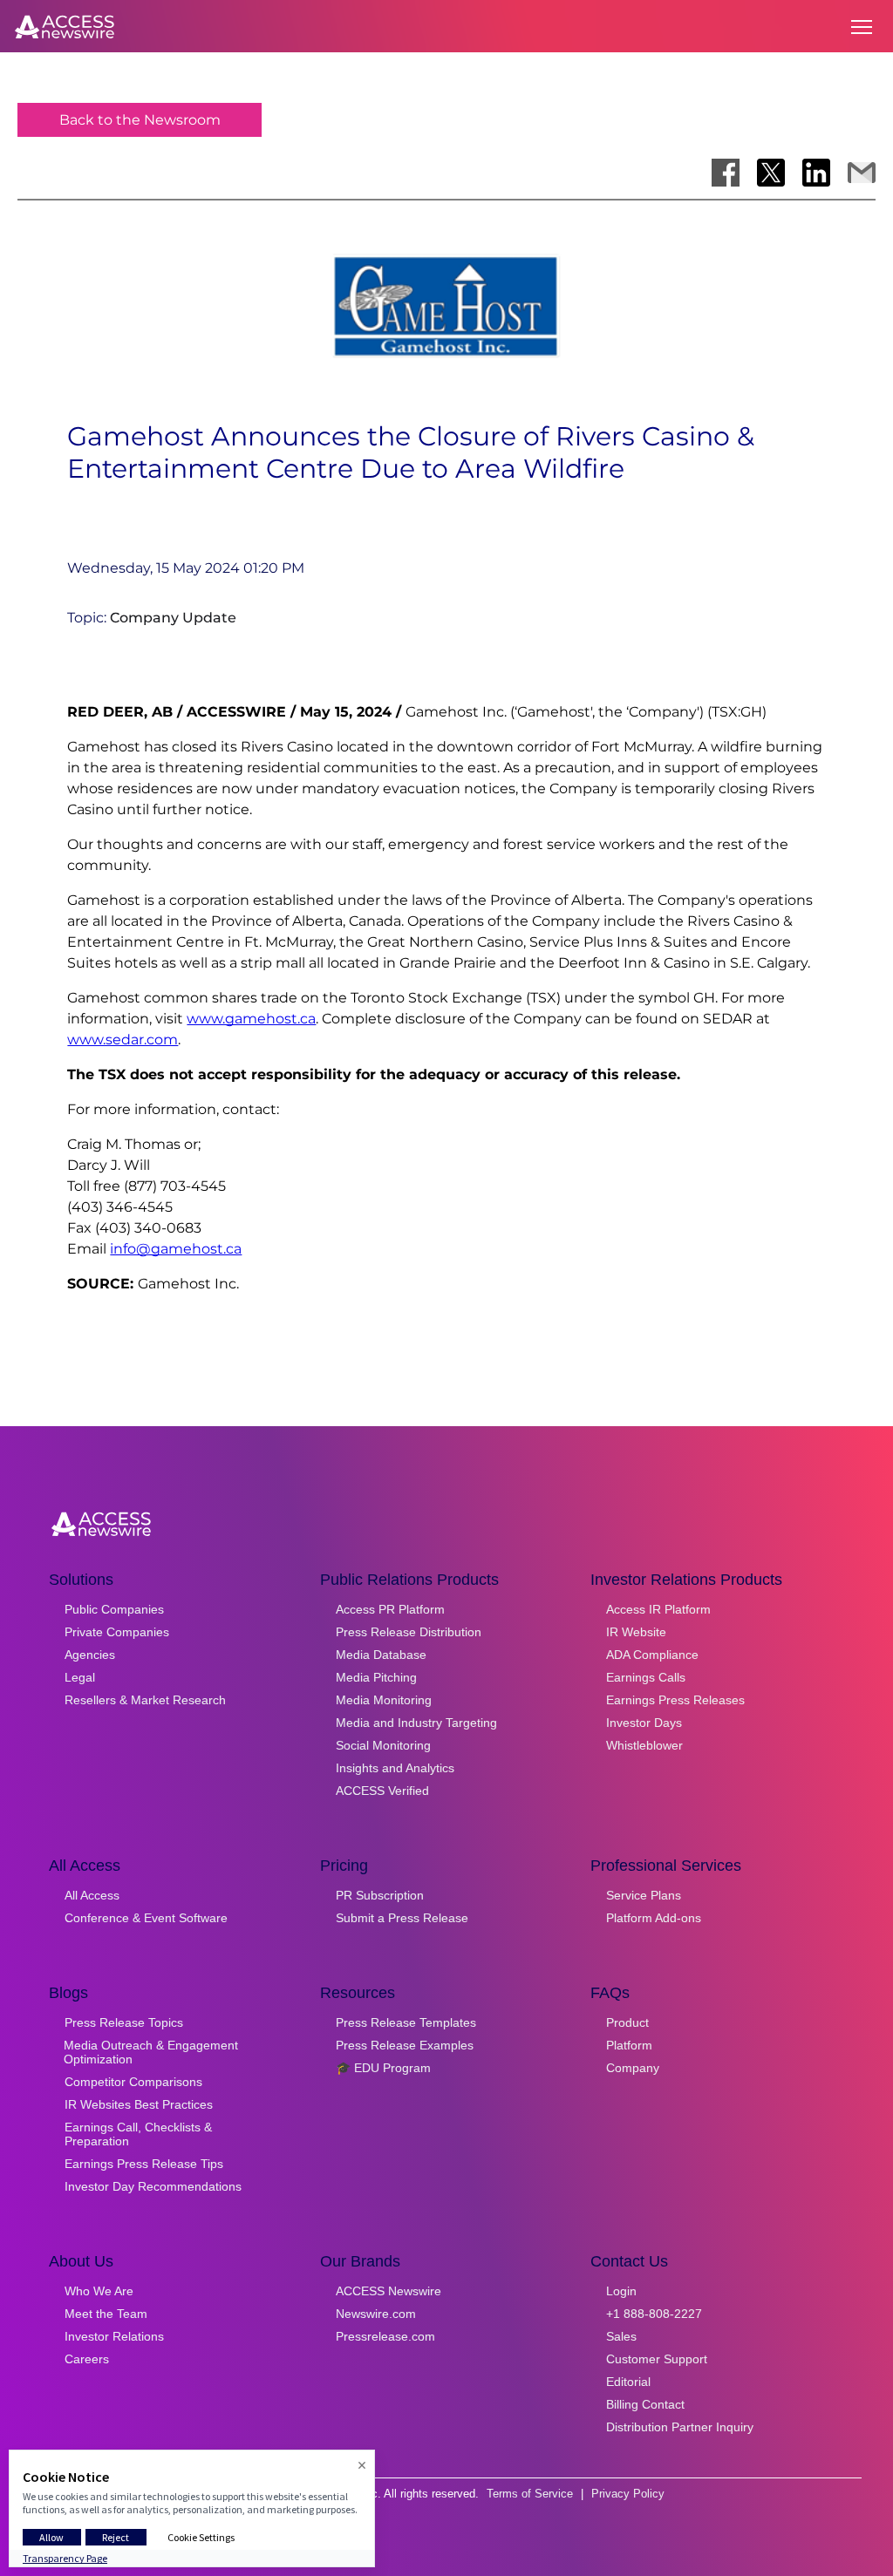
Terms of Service (530, 2494)
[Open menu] (862, 27)
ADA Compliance (652, 1655)
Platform (629, 2045)
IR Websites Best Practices (139, 2104)
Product (627, 2022)
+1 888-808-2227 (654, 2314)
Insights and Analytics (395, 1768)
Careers (87, 2359)
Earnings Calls (646, 1677)
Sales (621, 2336)
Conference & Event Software (146, 1918)
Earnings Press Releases (675, 1700)
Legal (80, 1677)
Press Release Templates (406, 2022)
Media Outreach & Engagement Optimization (151, 2052)
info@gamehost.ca (176, 1249)
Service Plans (644, 1895)
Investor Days (644, 1723)
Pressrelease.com (385, 2336)
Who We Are (99, 2291)
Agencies (90, 1655)
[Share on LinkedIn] (816, 173)
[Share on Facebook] (726, 173)
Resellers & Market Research (145, 1700)
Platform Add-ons (654, 1918)
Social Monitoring (383, 1745)
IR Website (636, 1632)
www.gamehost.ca (251, 1019)
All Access (92, 1895)
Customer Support (657, 2359)
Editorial (628, 2382)
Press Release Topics (124, 2022)
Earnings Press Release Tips (144, 2164)
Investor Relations (114, 2336)
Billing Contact (645, 2404)
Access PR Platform (390, 1609)
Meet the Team (106, 2314)
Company (633, 2068)
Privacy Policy (628, 2494)
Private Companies (117, 1632)
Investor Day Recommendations (153, 2186)
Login (621, 2291)
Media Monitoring (384, 1700)
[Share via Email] (862, 173)
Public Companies (114, 1609)
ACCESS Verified (382, 1791)
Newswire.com (376, 2314)
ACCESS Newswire (389, 2291)
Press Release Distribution (409, 1632)
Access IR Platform (658, 1609)
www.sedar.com (123, 1040)
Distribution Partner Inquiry (680, 2427)
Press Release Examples (405, 2045)
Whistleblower (644, 1745)
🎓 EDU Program (383, 2068)
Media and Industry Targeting (416, 1723)
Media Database (381, 1655)
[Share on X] (771, 173)
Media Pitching (376, 1677)
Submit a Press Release (402, 1918)
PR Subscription (380, 1895)
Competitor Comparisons (133, 2082)
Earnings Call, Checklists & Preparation (138, 2134)
